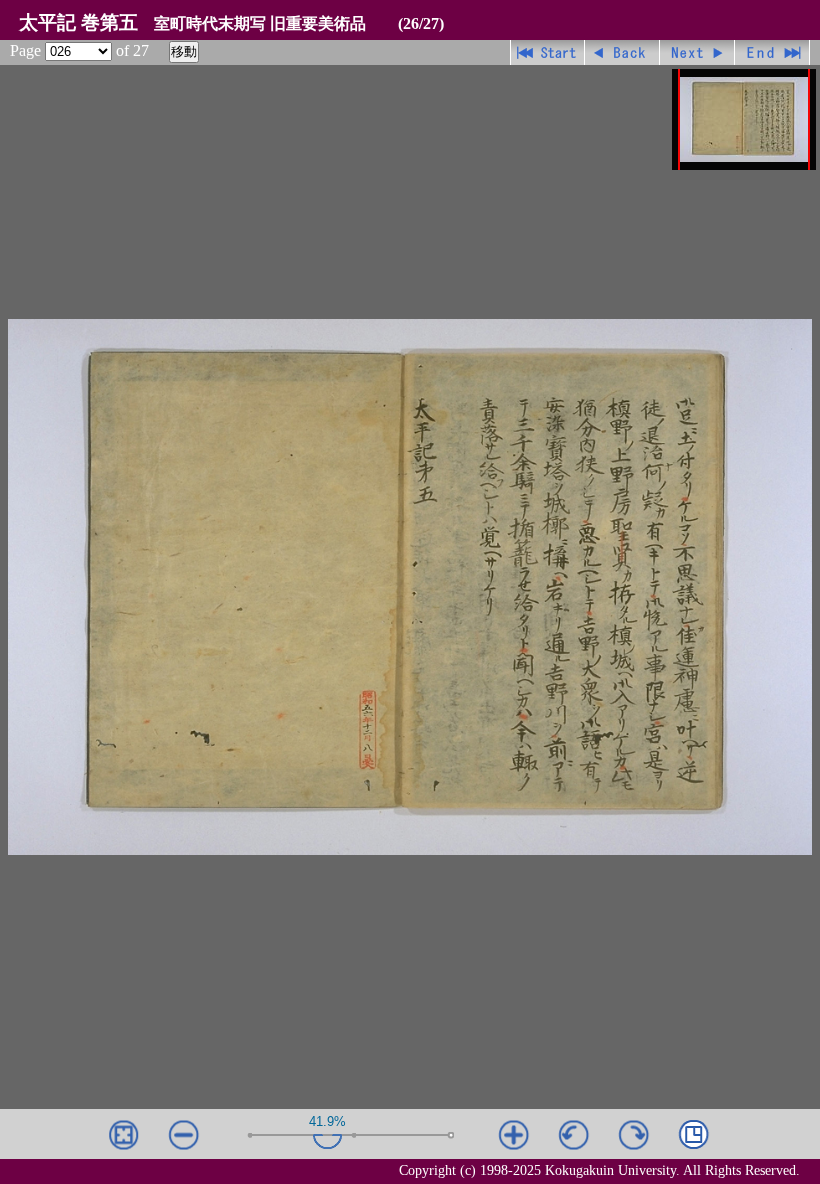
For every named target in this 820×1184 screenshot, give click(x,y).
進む (697, 52)
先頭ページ (547, 52)
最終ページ (772, 52)
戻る (622, 52)
